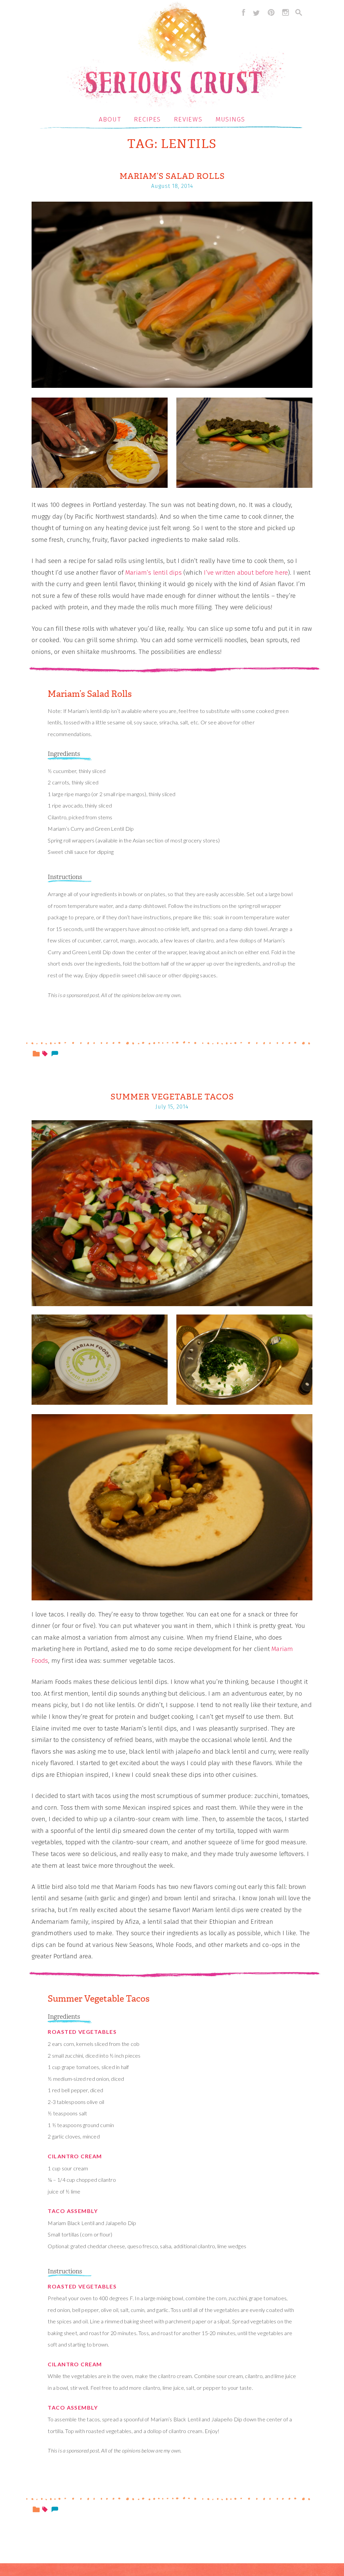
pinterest (271, 12)
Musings (230, 119)
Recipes (147, 119)
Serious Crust (176, 56)
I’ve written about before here (246, 573)
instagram (286, 12)
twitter (256, 12)
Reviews (188, 119)
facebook (242, 12)
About (110, 119)
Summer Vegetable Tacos (172, 1097)
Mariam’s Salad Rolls (172, 176)
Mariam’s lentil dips (154, 573)
